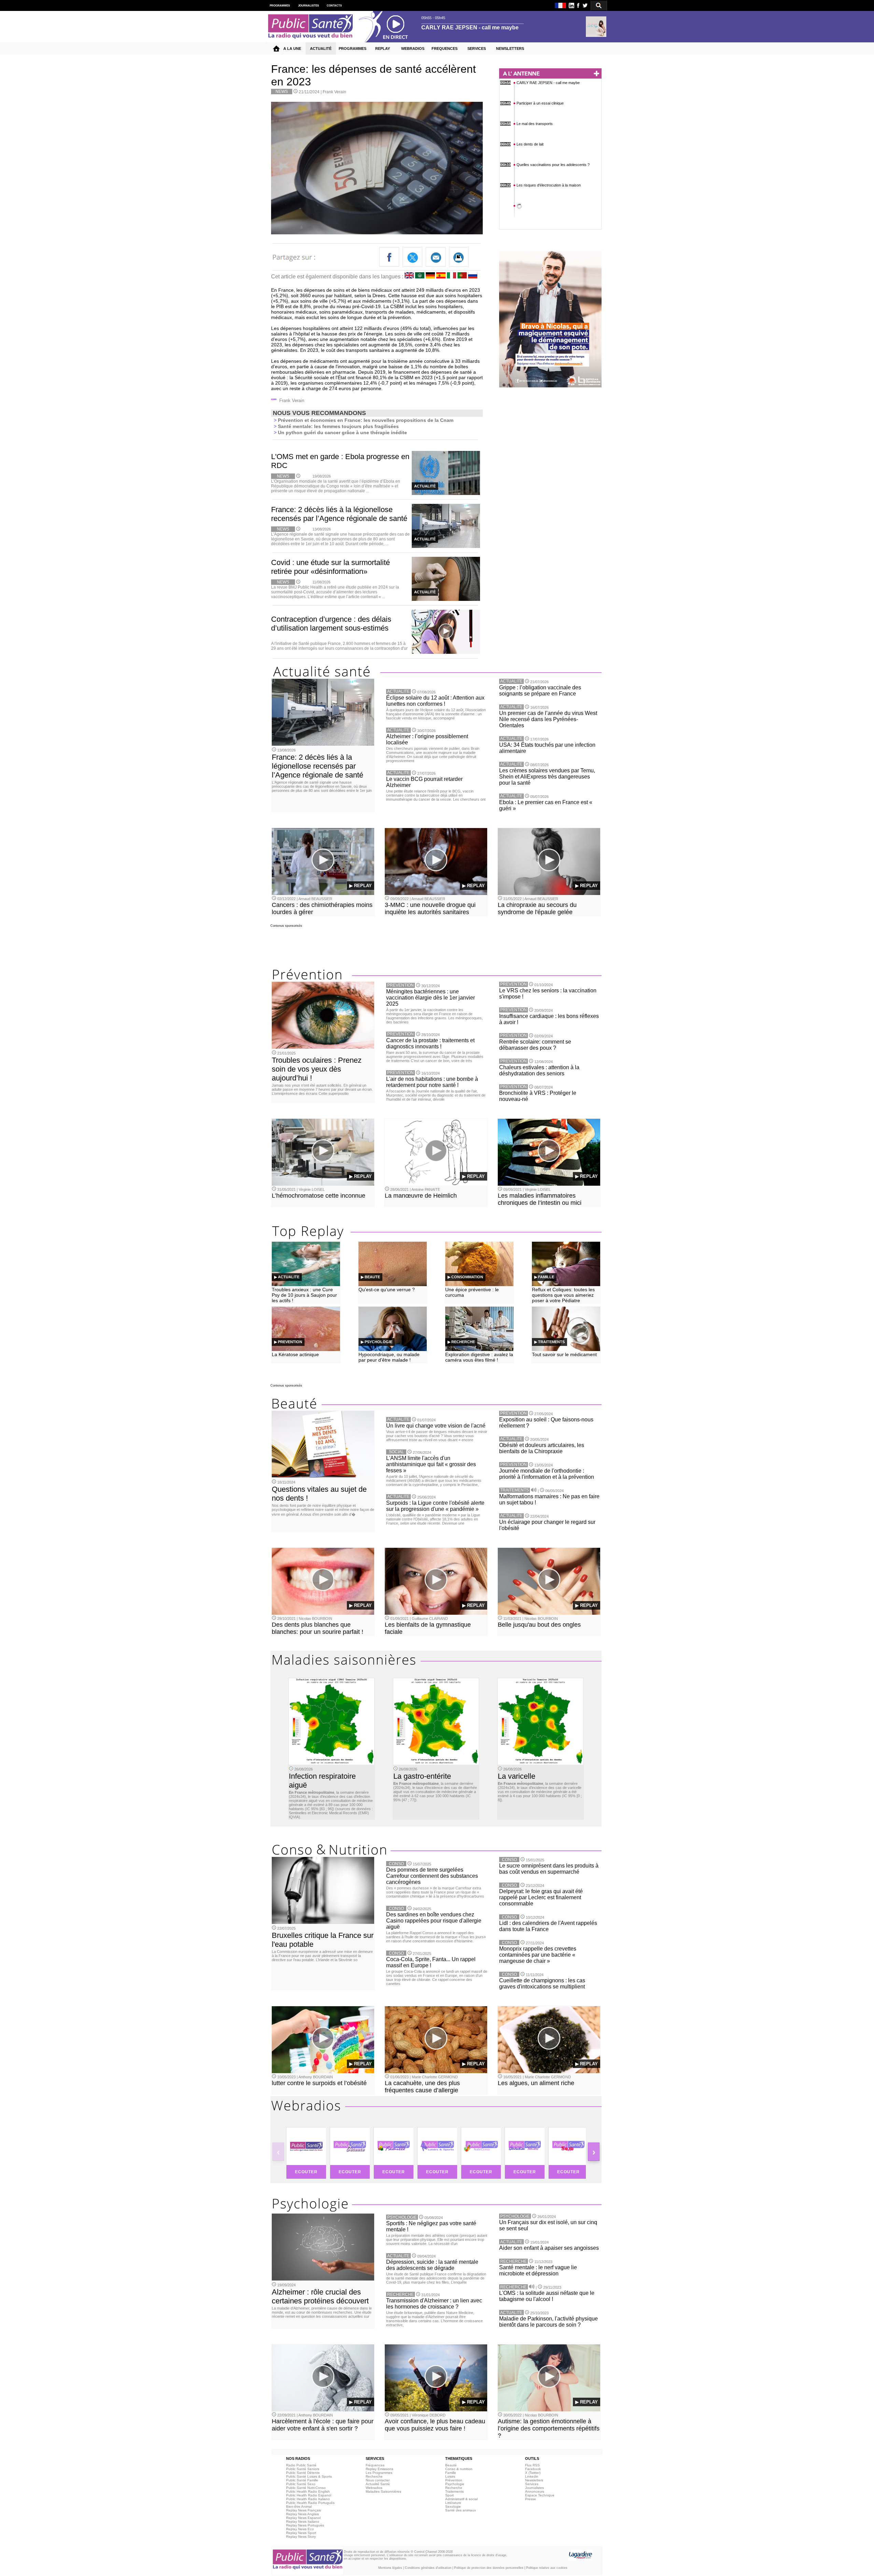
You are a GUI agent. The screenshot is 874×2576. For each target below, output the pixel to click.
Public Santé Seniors (303, 2469)
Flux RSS (532, 2465)
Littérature (453, 2503)
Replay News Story (301, 2537)
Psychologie (455, 2484)
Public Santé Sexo (301, 2484)
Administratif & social (461, 2499)
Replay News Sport (301, 2533)
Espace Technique (540, 2495)
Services (532, 2484)
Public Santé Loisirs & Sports (309, 2476)
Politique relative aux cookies (547, 2568)
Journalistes (534, 2488)
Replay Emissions (379, 2469)
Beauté (451, 2465)
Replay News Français (304, 2510)
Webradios (374, 2488)
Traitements (454, 2491)
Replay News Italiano (303, 2522)
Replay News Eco (300, 2529)
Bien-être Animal (299, 2506)
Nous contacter (378, 2480)
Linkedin (532, 2476)
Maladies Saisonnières (383, 2491)
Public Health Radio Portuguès (310, 2503)
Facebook (533, 2469)
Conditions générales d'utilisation (428, 2568)
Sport (449, 2495)
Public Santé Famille (302, 2480)
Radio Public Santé (301, 2465)
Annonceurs (535, 2491)
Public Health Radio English (308, 2491)
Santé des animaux (461, 2510)
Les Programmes (379, 2473)
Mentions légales (390, 2568)
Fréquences (375, 2465)
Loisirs (450, 2476)
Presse (531, 2499)
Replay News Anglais (302, 2514)
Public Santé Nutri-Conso (306, 2488)
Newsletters (534, 2480)
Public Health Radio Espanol (309, 2495)
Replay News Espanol (303, 2518)
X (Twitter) (533, 2473)
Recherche (374, 2476)
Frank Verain (334, 92)
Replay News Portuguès (305, 2525)
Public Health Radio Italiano (308, 2499)
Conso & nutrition (459, 2469)
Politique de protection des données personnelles (489, 2568)
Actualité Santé (378, 2484)
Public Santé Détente (303, 2473)
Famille (451, 2473)
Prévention (454, 2480)
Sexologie (453, 2506)
